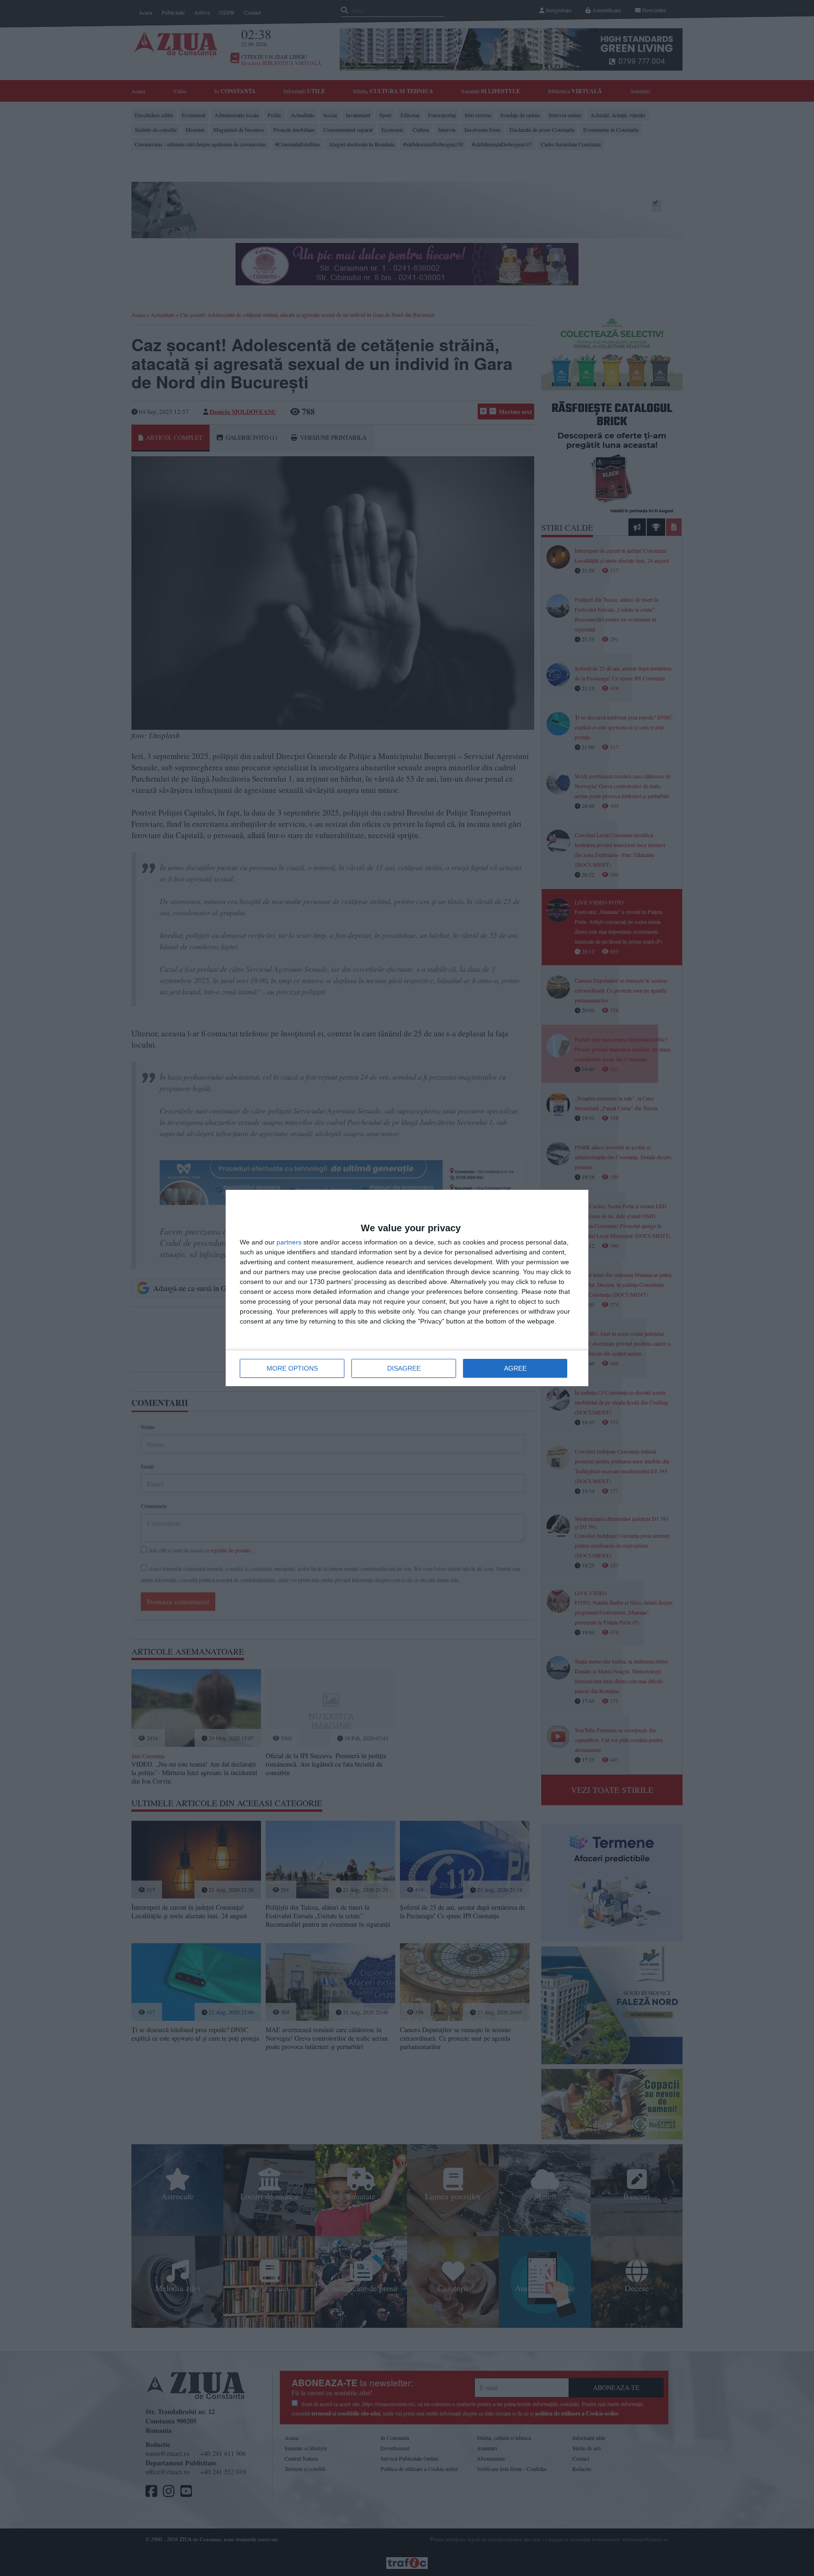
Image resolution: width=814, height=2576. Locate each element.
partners (289, 1242)
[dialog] (407, 1288)
